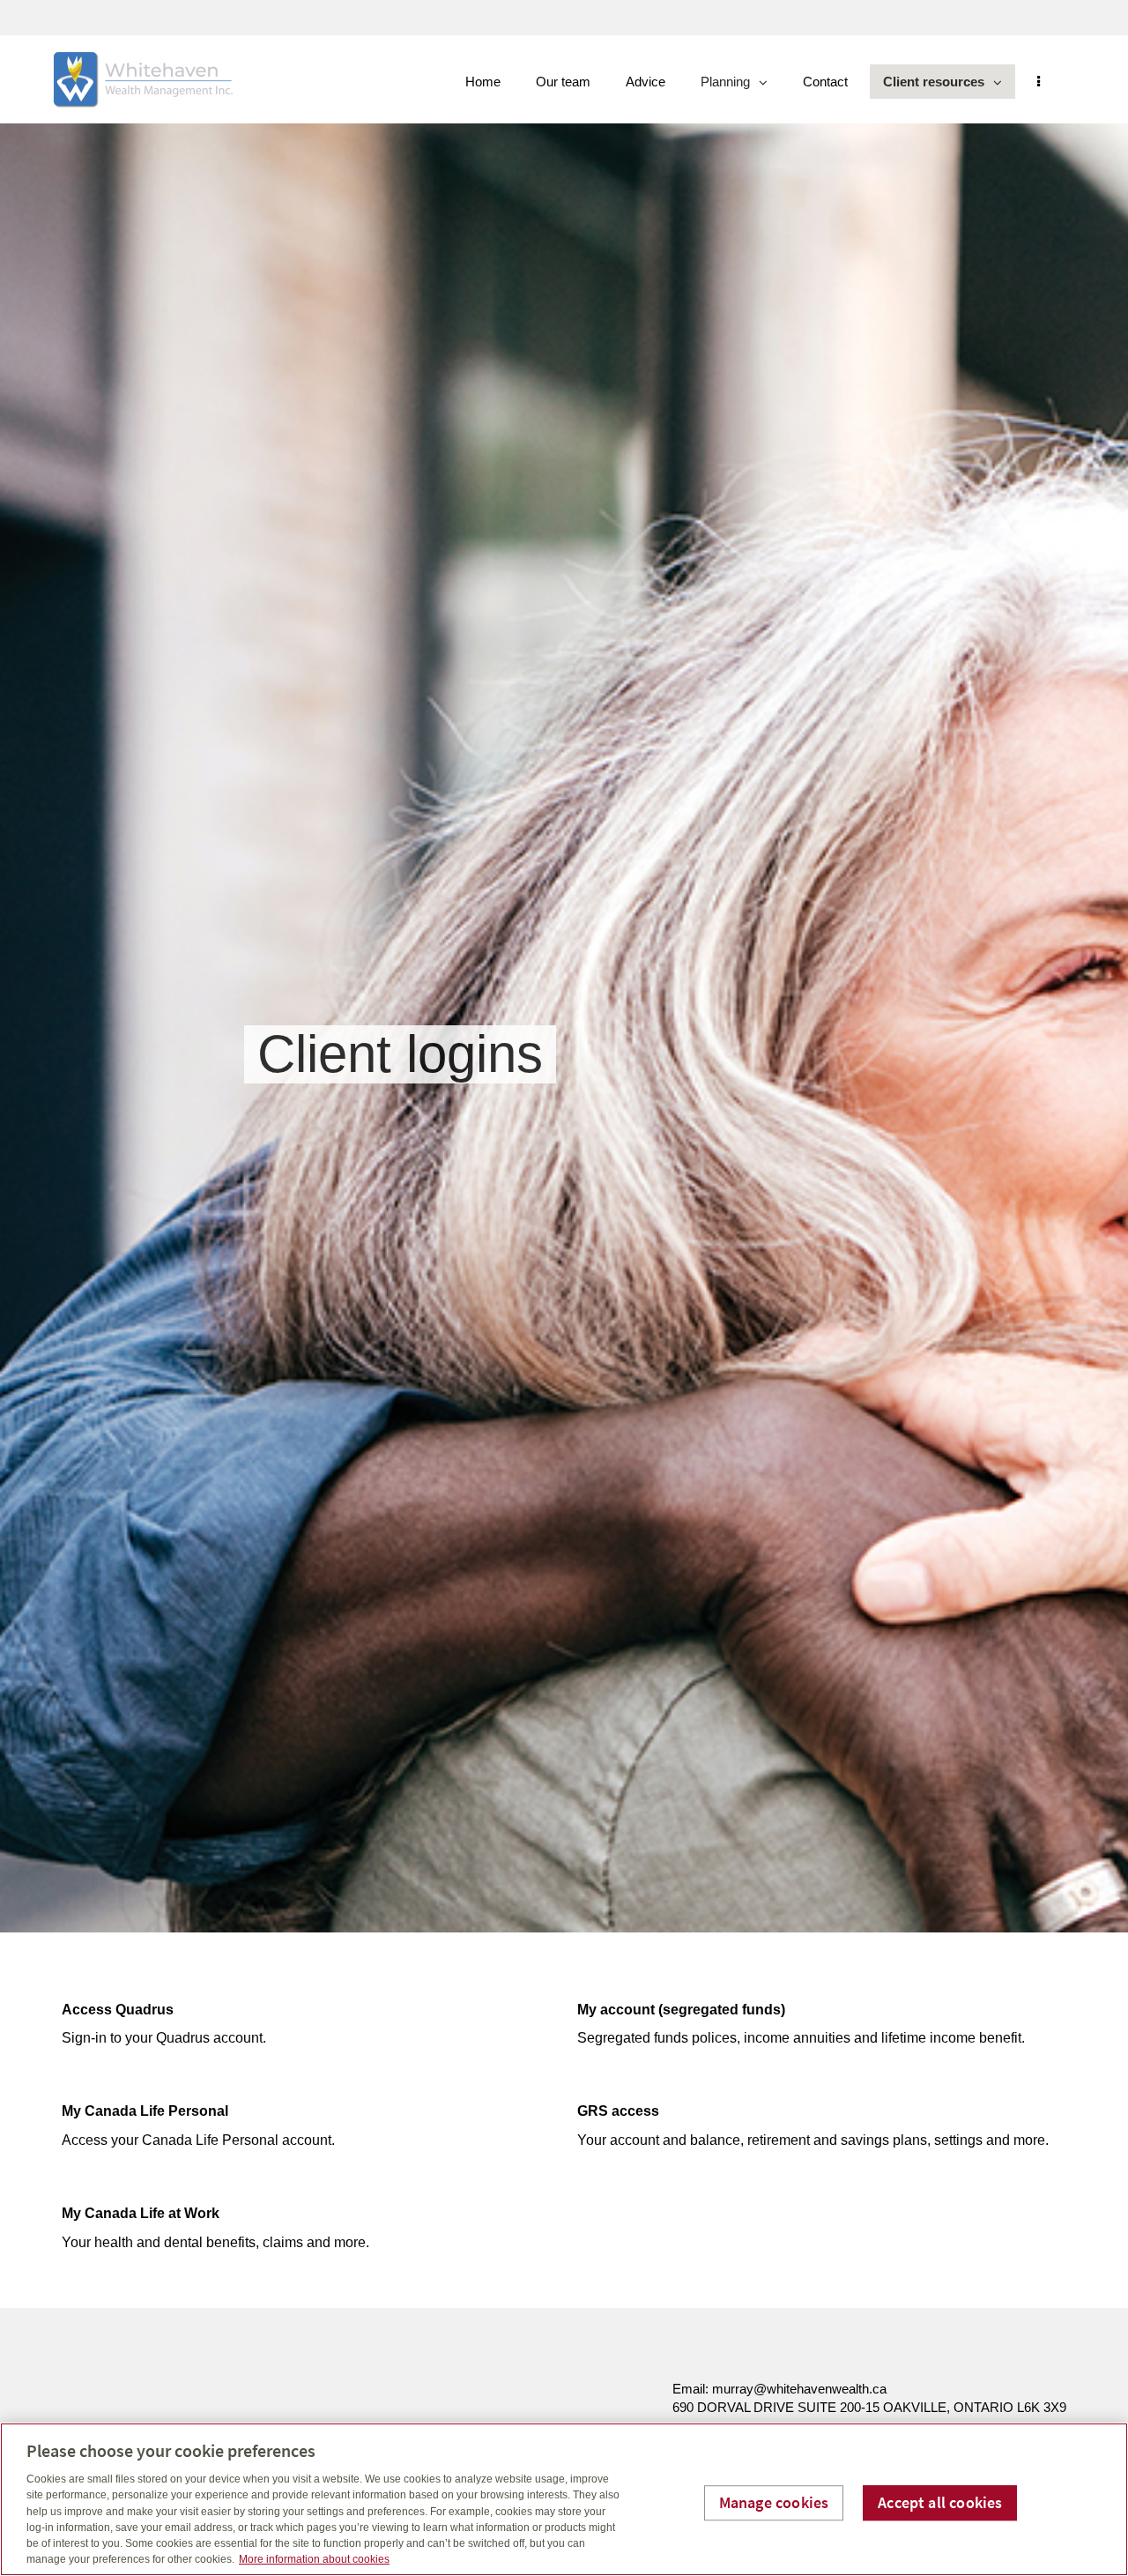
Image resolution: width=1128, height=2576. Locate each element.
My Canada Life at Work (141, 2213)
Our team (563, 82)
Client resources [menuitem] (933, 86)
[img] (564, 966)
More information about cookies (314, 2559)
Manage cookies (774, 2502)
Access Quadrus (118, 2010)
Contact (825, 82)
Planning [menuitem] (727, 86)
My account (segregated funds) (681, 2010)
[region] (564, 2499)
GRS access (618, 2111)
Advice (646, 82)
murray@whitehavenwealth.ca (799, 2389)
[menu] (1039, 82)
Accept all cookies (940, 2502)
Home (483, 82)
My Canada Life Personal (145, 2111)
